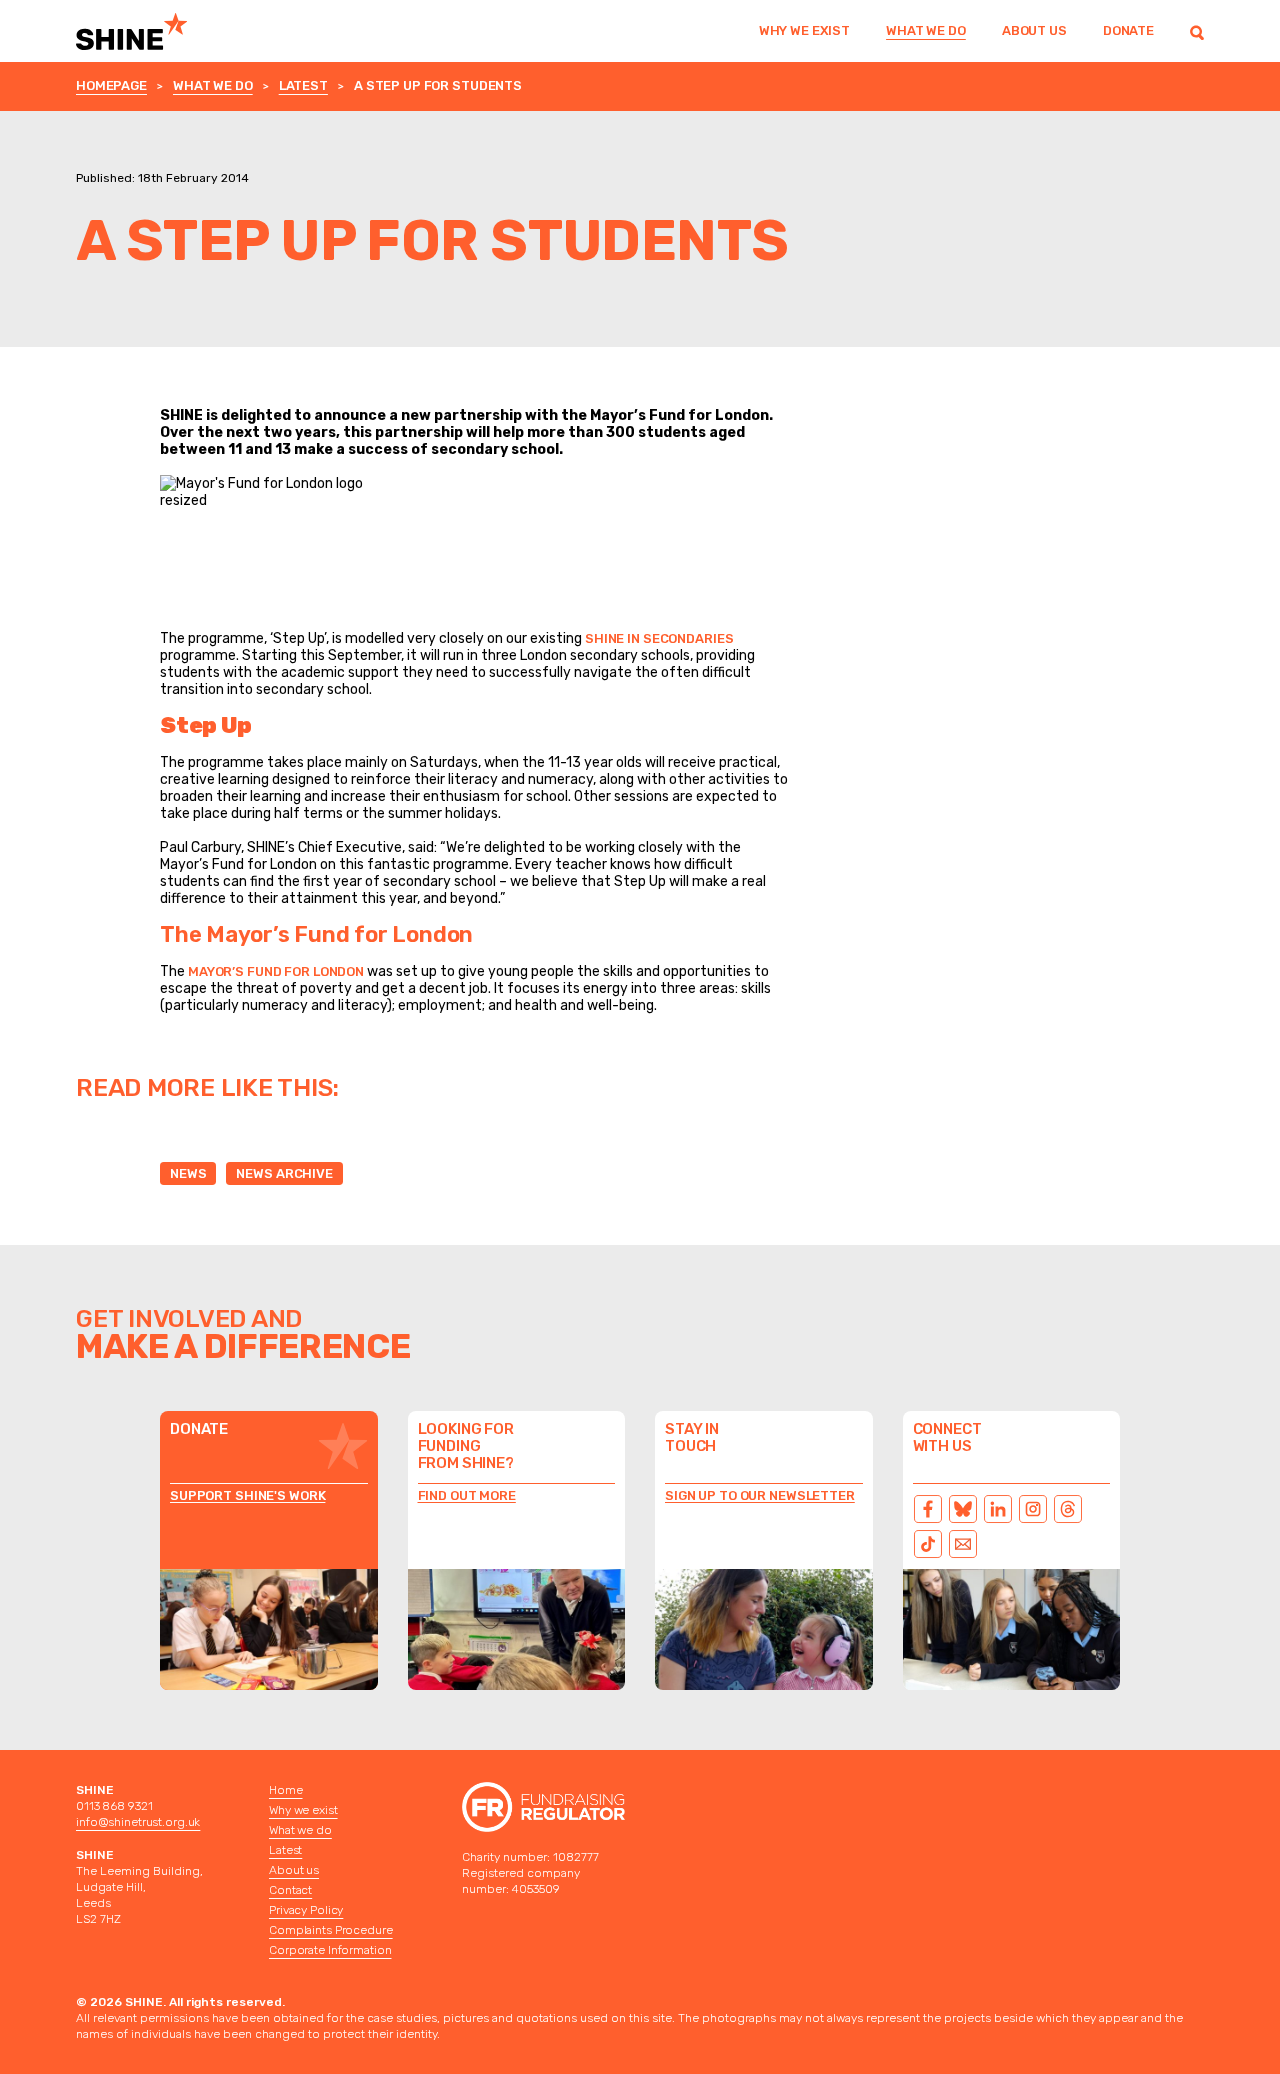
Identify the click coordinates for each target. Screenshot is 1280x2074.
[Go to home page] (157, 31)
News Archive (284, 1173)
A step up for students (438, 85)
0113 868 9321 (114, 1806)
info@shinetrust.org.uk (138, 1822)
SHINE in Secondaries (659, 638)
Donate (1128, 30)
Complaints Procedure (331, 1930)
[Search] (1197, 31)
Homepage (111, 85)
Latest (303, 85)
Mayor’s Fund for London (276, 971)
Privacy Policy (306, 1910)
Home (286, 1790)
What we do (926, 30)
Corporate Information (330, 1950)
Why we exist (804, 30)
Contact (290, 1890)
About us (1034, 30)
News (188, 1173)
